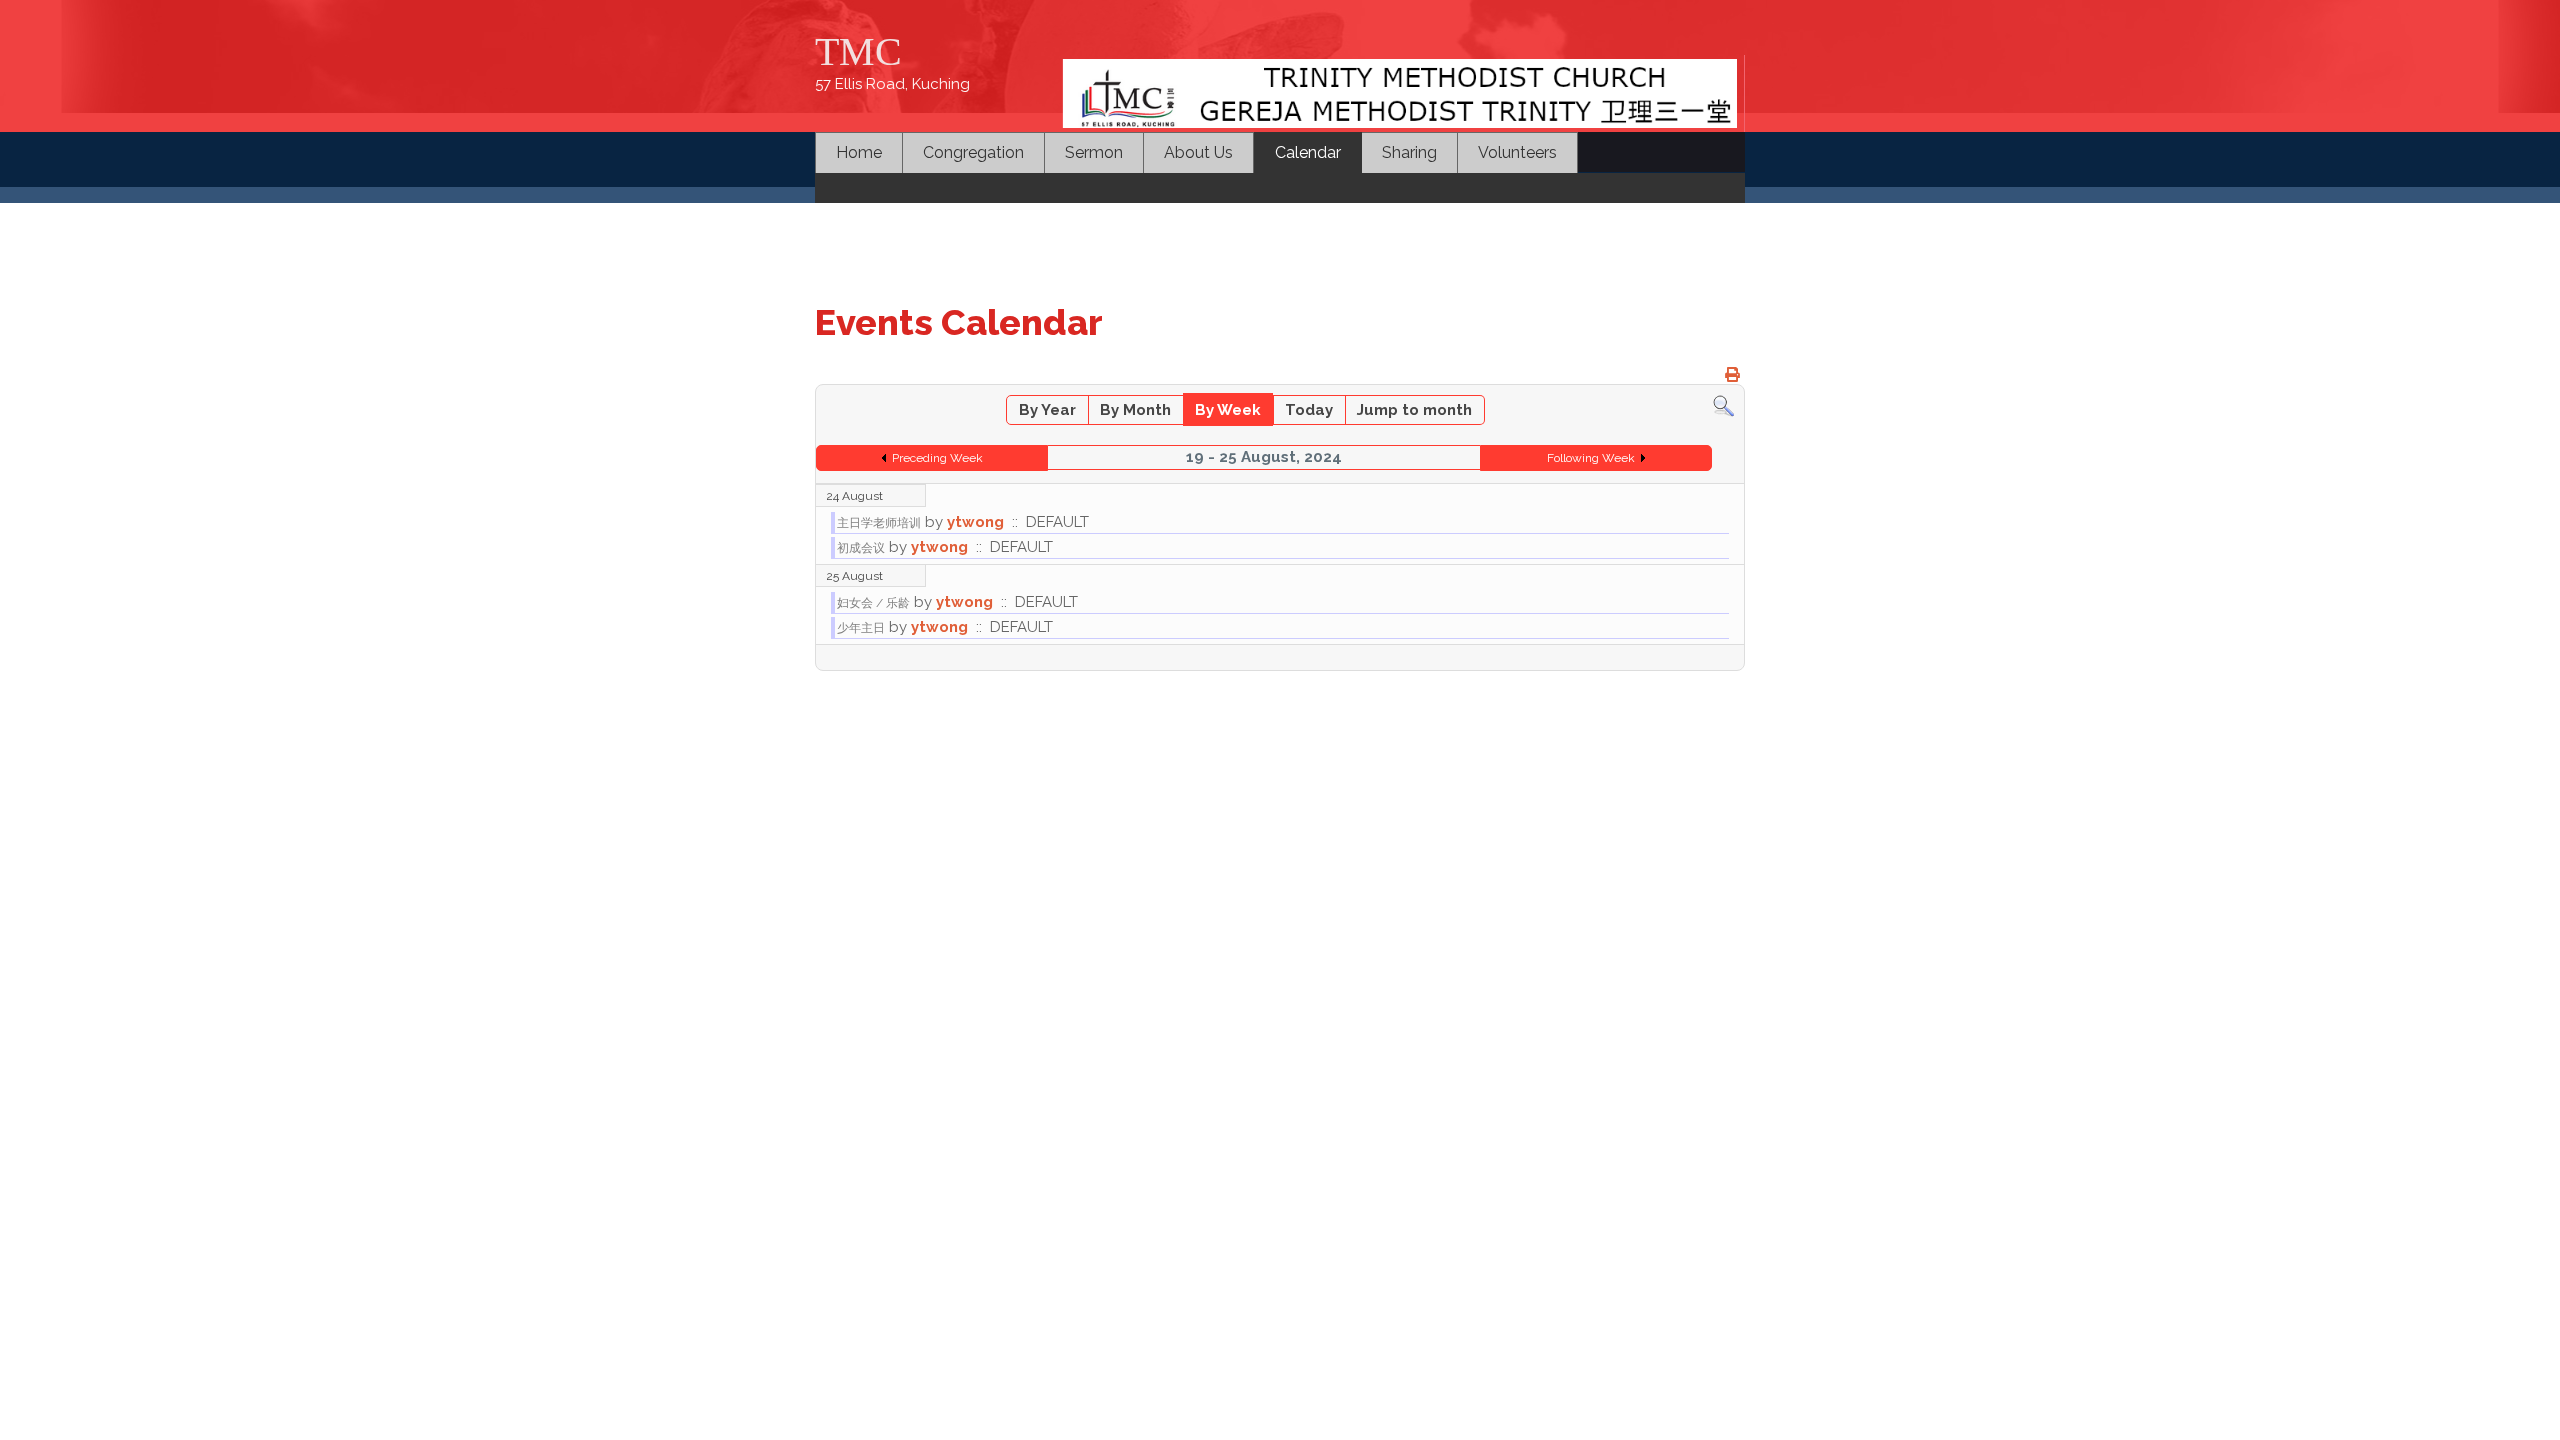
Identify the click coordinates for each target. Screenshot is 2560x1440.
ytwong (975, 522)
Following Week (1591, 458)
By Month (1135, 410)
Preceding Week (937, 458)
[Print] (1732, 375)
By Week (1228, 410)
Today (1309, 410)
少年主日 (861, 628)
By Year (1047, 410)
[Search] (1723, 405)
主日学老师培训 (879, 523)
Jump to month (1414, 410)
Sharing (1409, 152)
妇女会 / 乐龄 (873, 603)
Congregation (973, 152)
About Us (1198, 152)
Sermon (1094, 152)
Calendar (1308, 152)
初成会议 (861, 548)
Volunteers (1517, 152)
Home (859, 152)
